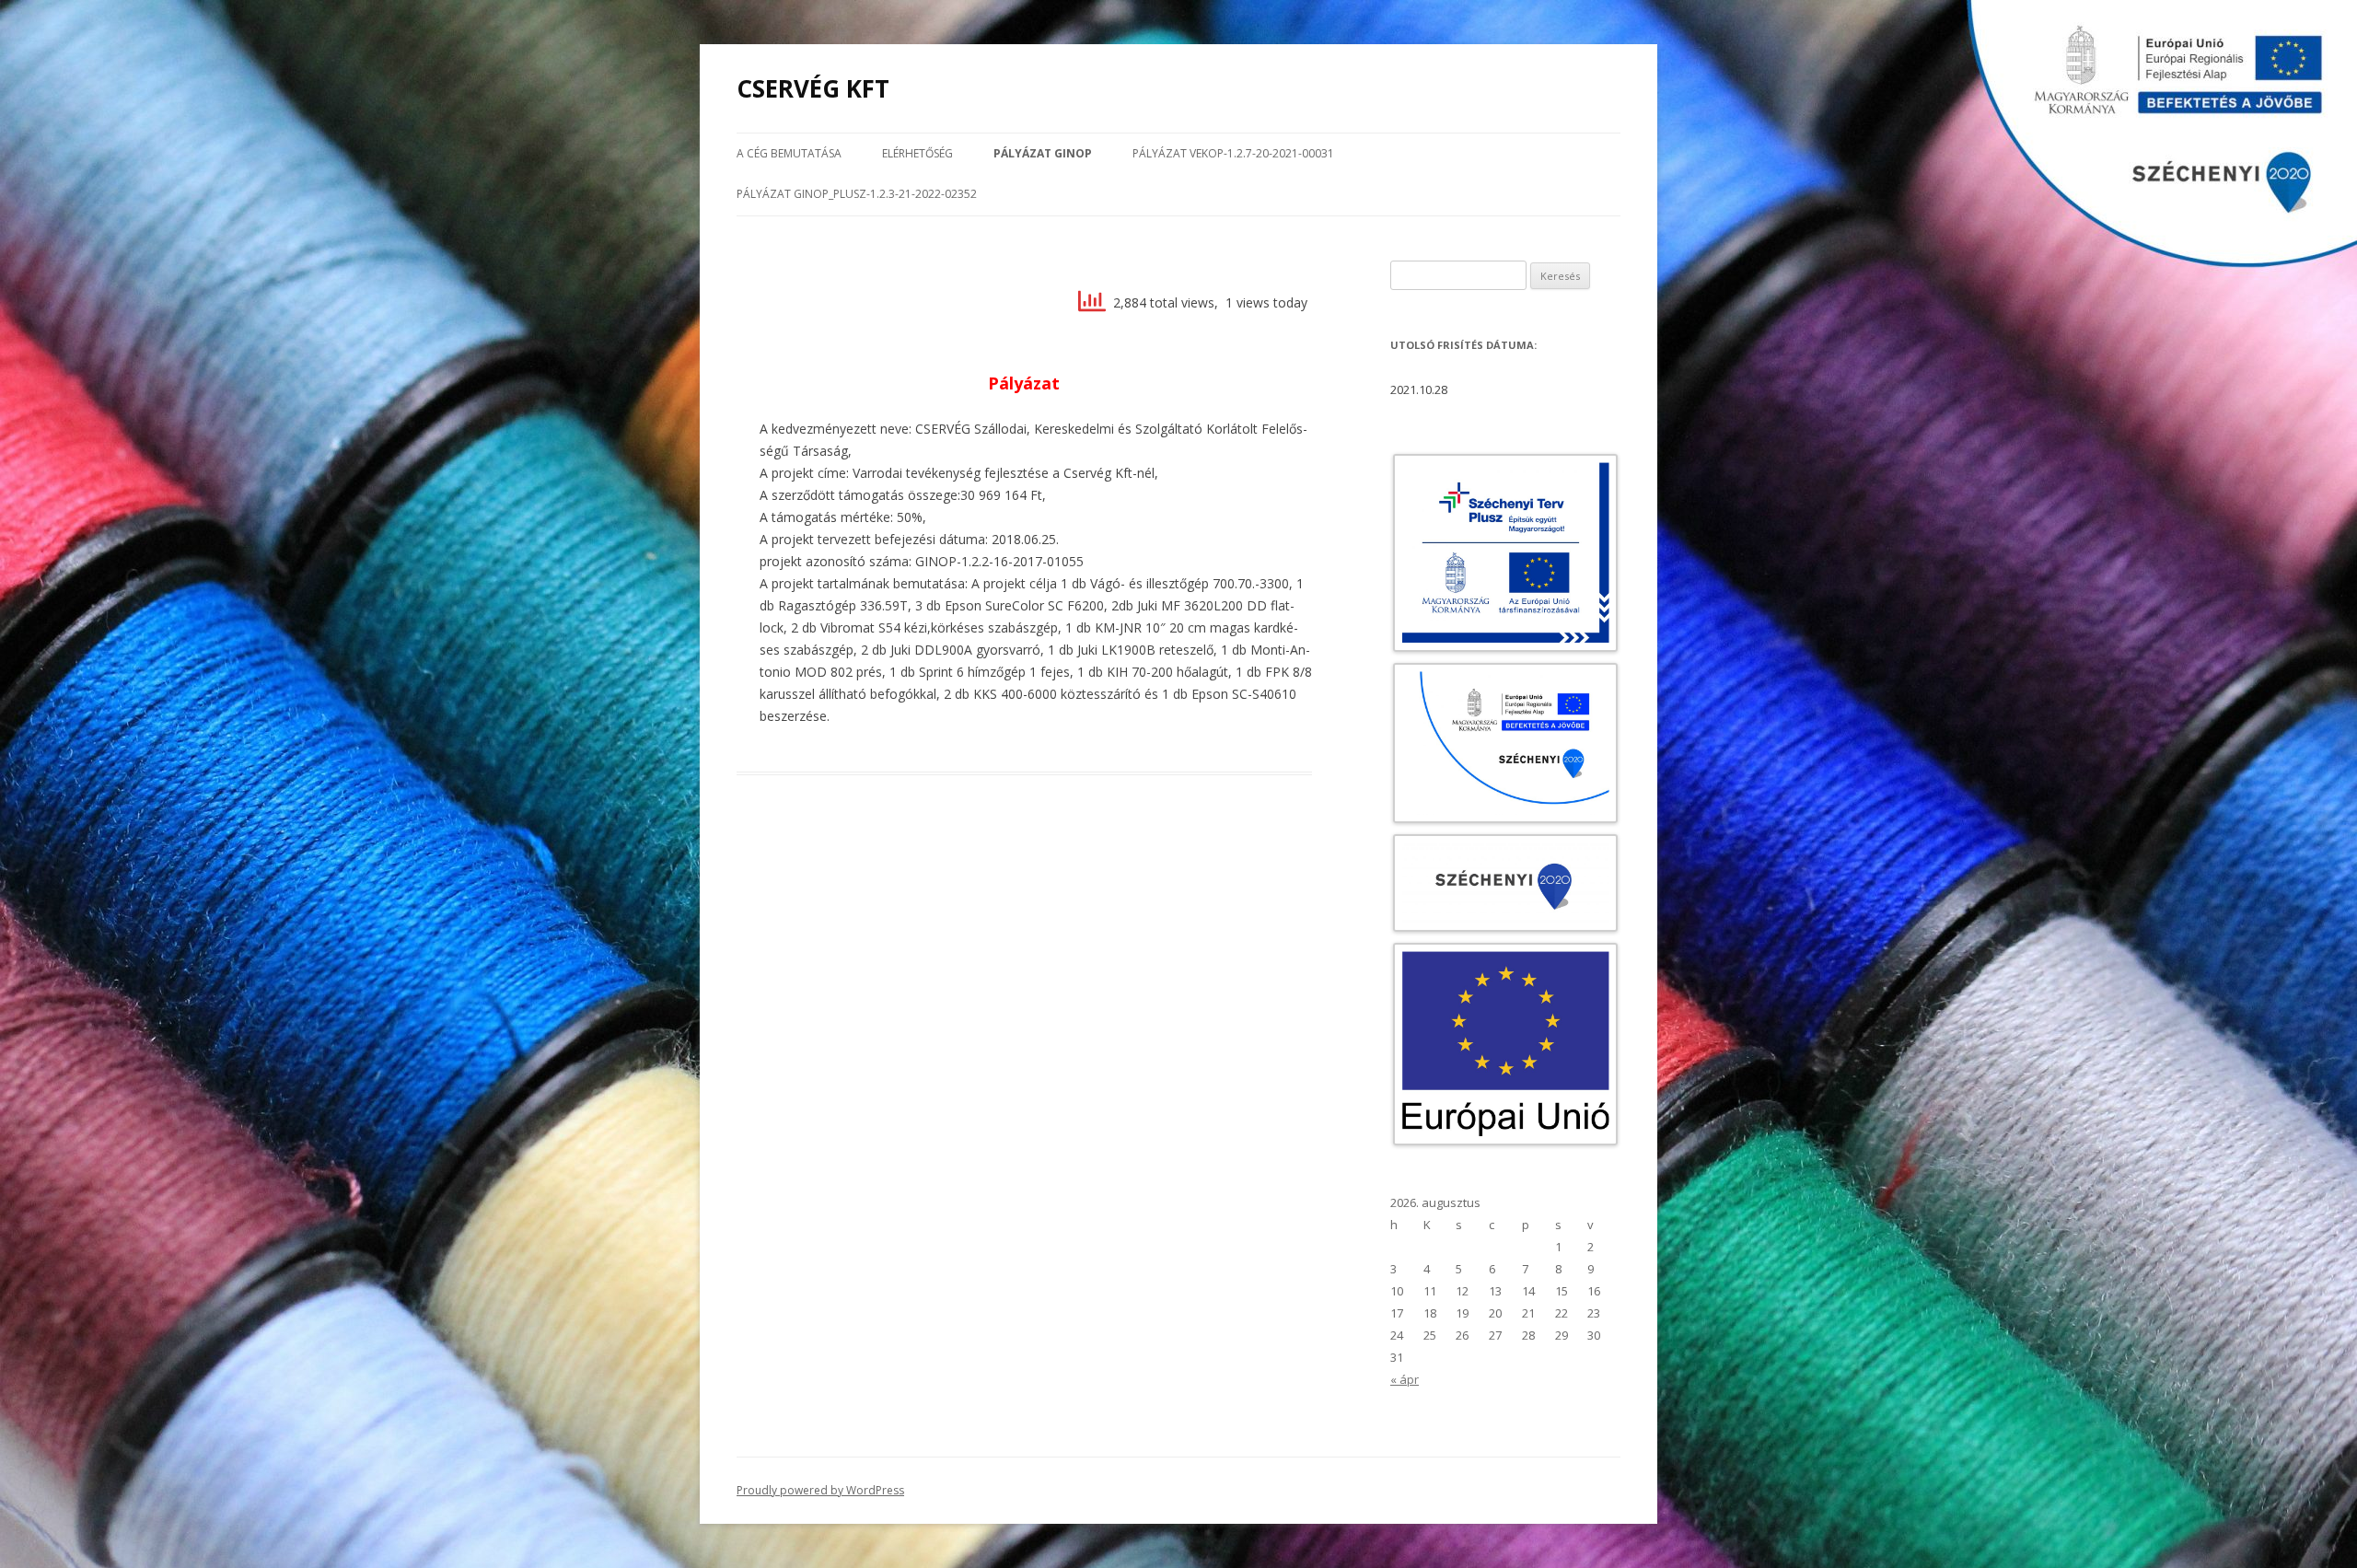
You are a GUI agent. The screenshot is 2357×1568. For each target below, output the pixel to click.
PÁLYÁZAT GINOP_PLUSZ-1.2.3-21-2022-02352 (857, 194)
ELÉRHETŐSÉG (917, 153)
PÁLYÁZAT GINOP (1043, 153)
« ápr (1405, 1379)
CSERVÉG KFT (813, 88)
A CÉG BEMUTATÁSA (789, 153)
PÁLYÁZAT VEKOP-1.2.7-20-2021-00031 (1233, 153)
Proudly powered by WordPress (820, 1490)
